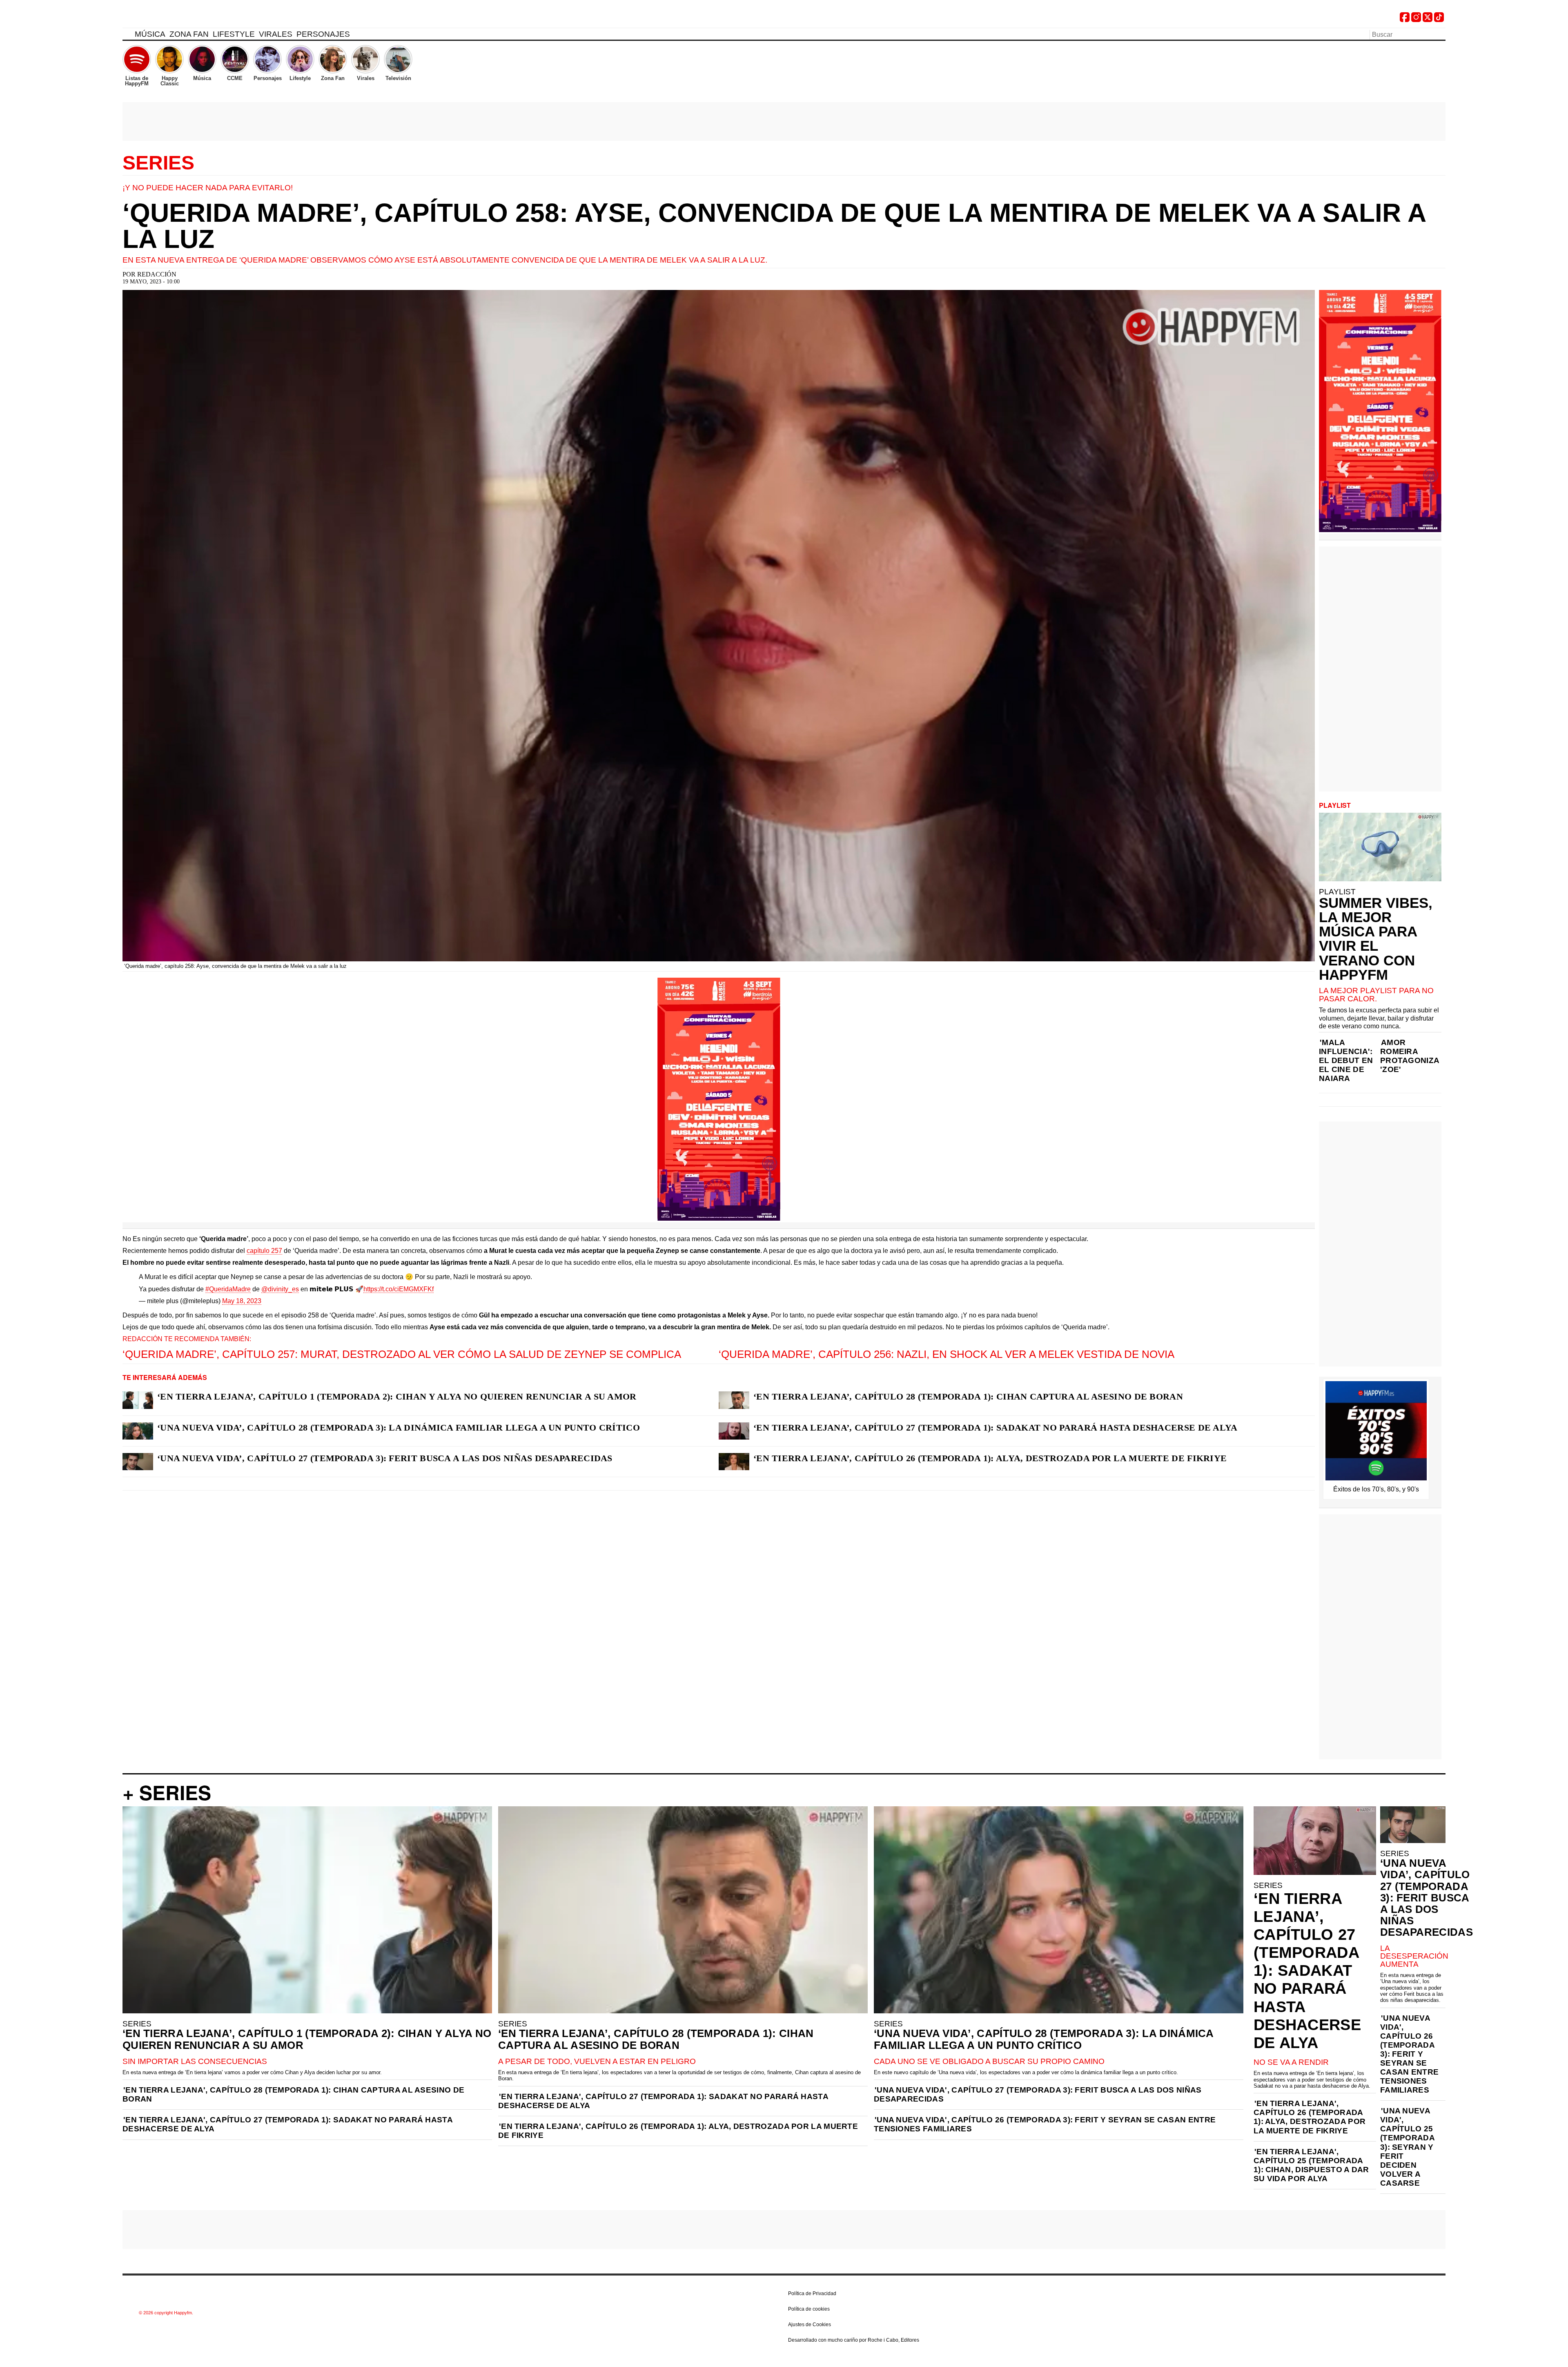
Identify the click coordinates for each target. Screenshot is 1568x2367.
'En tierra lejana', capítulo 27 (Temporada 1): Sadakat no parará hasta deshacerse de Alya (287, 2124)
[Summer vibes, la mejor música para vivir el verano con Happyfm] (1380, 847)
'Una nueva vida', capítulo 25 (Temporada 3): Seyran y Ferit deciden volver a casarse (1407, 2147)
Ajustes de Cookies (810, 2325)
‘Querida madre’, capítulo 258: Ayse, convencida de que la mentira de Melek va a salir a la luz (774, 226)
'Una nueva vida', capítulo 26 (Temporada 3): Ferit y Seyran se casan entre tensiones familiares (1045, 2124)
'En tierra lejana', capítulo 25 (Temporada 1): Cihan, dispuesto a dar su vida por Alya (1311, 2165)
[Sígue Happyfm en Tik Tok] (1439, 20)
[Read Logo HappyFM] (167, 19)
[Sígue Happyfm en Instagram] (1416, 20)
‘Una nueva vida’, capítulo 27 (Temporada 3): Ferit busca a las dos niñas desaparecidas (385, 1458)
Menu (127, 36)
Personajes (323, 34)
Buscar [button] (1441, 34)
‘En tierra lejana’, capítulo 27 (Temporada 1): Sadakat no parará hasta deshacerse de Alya (996, 1428)
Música (150, 34)
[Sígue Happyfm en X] (1428, 20)
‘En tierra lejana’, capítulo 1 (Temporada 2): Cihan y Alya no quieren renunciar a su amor (397, 1396)
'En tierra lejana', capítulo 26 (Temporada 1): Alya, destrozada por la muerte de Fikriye (678, 2131)
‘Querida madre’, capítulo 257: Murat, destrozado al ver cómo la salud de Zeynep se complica (402, 1354)
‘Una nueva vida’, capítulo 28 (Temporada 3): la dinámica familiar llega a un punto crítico (399, 1428)
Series (158, 163)
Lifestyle (234, 34)
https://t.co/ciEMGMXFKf (399, 1289)
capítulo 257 (264, 1251)
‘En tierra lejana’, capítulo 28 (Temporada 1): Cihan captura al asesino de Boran (968, 1396)
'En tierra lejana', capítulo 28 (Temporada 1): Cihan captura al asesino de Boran (293, 2094)
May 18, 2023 (242, 1301)
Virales (276, 34)
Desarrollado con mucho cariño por (854, 2340)
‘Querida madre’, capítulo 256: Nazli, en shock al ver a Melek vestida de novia (947, 1354)
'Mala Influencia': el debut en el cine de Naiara (1346, 1060)
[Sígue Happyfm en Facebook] (1405, 20)
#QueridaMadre (228, 1289)
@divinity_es (280, 1289)
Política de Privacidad (812, 2293)
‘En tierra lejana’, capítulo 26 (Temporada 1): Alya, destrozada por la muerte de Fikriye (990, 1458)
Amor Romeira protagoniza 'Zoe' (1410, 1056)
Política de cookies (809, 2309)
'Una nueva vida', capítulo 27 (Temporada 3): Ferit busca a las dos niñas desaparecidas (1038, 2094)
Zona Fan (189, 34)
